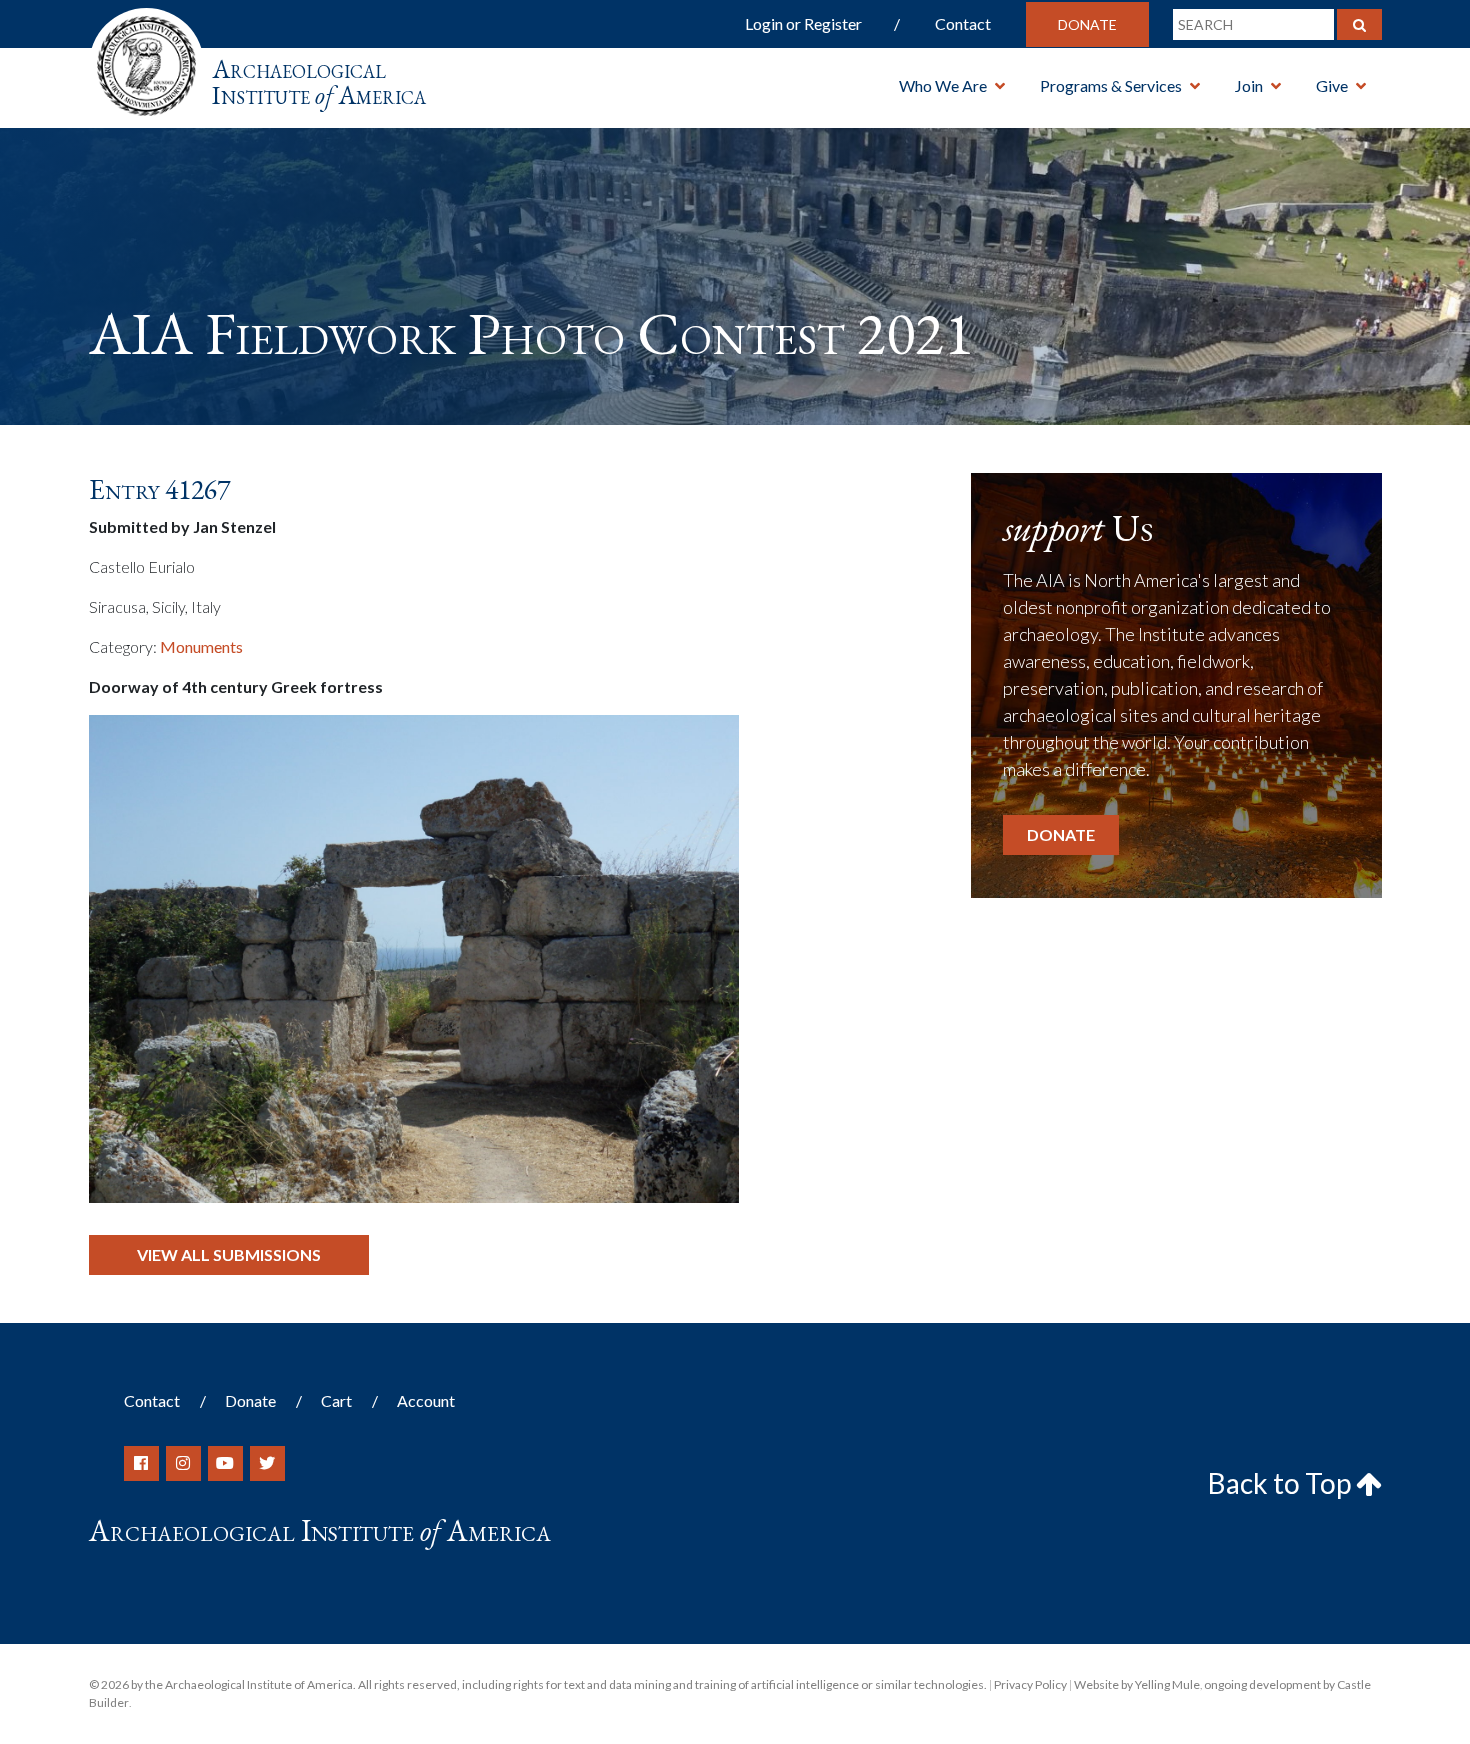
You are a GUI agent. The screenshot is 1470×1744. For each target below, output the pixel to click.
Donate (1087, 24)
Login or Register (803, 23)
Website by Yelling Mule (1137, 1684)
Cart (336, 1400)
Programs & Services (1111, 85)
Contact (963, 23)
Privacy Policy (1030, 1684)
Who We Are (943, 85)
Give (1332, 85)
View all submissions (229, 1254)
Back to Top (1282, 1483)
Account (426, 1400)
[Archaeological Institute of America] (146, 59)
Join (1249, 85)
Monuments (201, 646)
